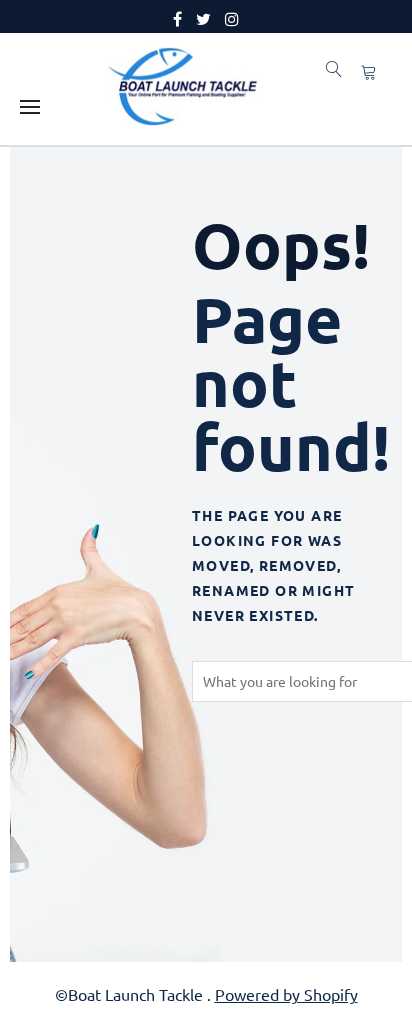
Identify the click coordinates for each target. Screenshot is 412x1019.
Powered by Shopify (286, 994)
